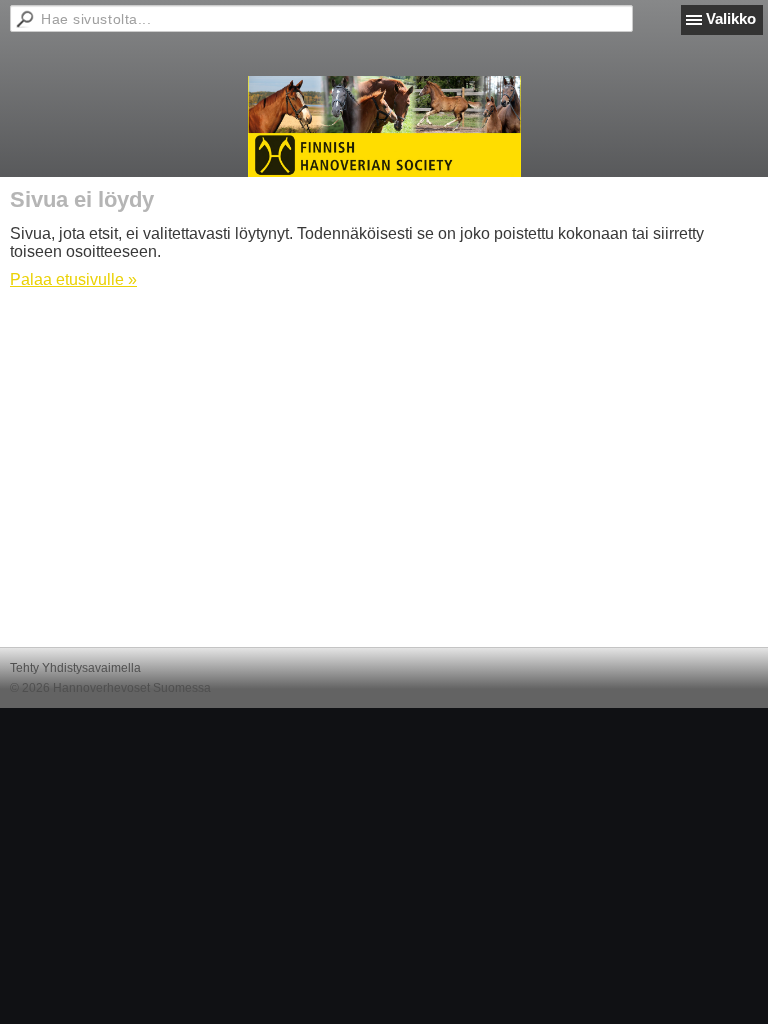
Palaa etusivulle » (73, 279)
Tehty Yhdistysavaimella (75, 668)
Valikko (731, 18)
